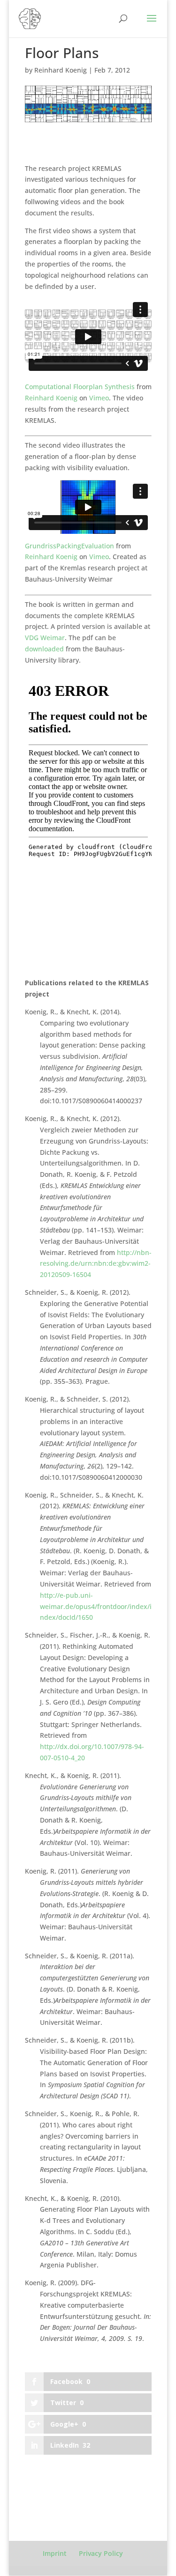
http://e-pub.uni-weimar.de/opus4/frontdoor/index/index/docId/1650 (96, 1606)
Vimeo (99, 398)
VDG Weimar (45, 638)
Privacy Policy (101, 2553)
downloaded (45, 649)
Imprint (55, 2553)
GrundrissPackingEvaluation (69, 546)
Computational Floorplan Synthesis (80, 387)
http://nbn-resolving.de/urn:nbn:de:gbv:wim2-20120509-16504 (96, 1264)
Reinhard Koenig (61, 70)
